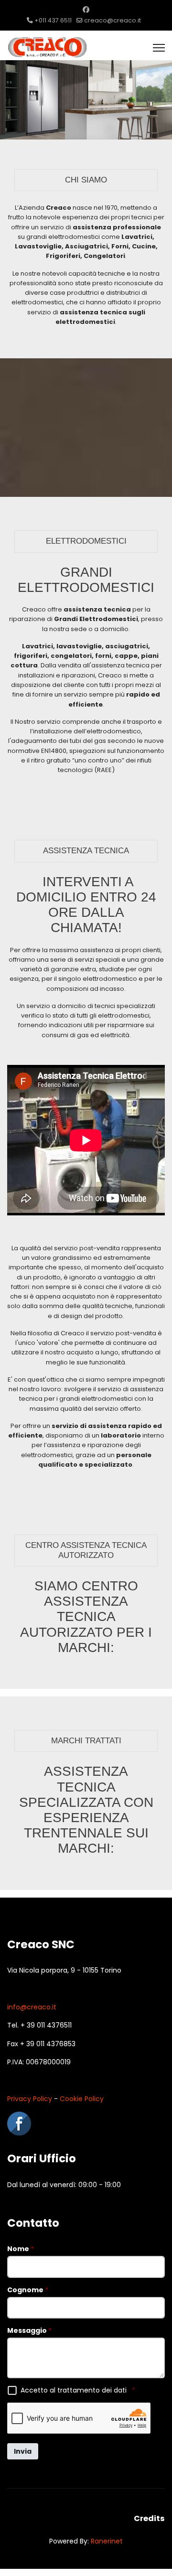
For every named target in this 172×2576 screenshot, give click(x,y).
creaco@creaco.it (113, 20)
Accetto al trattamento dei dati (78, 2390)
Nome (21, 2249)
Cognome (28, 2290)
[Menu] (159, 48)
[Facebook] (86, 10)
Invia (23, 2451)
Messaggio (29, 2330)
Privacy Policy (30, 2099)
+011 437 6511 (53, 20)
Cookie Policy (82, 2099)
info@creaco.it (32, 2007)
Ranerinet (107, 2541)
